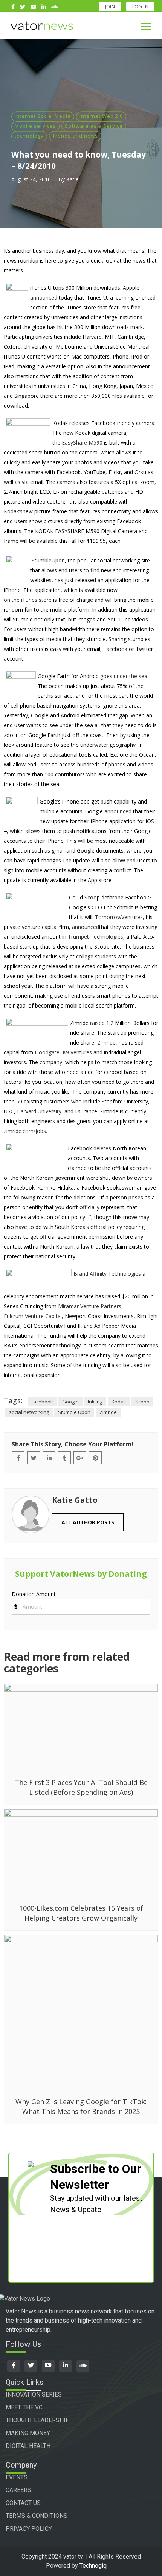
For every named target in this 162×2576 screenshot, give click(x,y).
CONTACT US (23, 2503)
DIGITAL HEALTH (28, 2446)
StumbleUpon (48, 560)
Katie (73, 179)
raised (97, 1023)
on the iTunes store (28, 600)
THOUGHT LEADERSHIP (38, 2420)
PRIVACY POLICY (29, 2529)
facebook (42, 1402)
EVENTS (17, 2477)
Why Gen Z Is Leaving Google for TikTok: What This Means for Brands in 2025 (81, 2106)
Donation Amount (34, 1594)
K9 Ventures (77, 1052)
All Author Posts (88, 1522)
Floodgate (47, 1052)
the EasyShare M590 (77, 443)
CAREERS (18, 2490)
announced (44, 297)
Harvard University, (40, 1111)
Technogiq (93, 2566)
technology (29, 136)
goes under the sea (124, 676)
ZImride (108, 1412)
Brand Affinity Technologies (107, 1274)
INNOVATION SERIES (34, 2394)
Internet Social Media (43, 116)
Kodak (119, 1402)
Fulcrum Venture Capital (33, 1316)
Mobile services (35, 126)
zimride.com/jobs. (25, 1131)
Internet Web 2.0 (101, 116)
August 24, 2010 (31, 179)
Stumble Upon (74, 1412)
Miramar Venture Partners (90, 1306)
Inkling (95, 1402)
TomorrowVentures (119, 917)
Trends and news (75, 136)
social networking (29, 1412)
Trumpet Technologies (96, 937)
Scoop (142, 1402)
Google (70, 1402)
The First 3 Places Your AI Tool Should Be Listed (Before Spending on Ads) (81, 1787)
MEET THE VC (24, 2407)
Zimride (106, 1042)
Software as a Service (94, 126)
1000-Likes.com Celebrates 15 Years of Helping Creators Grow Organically (81, 1913)
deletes (102, 1148)
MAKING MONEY (28, 2433)
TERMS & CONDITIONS (37, 2516)
